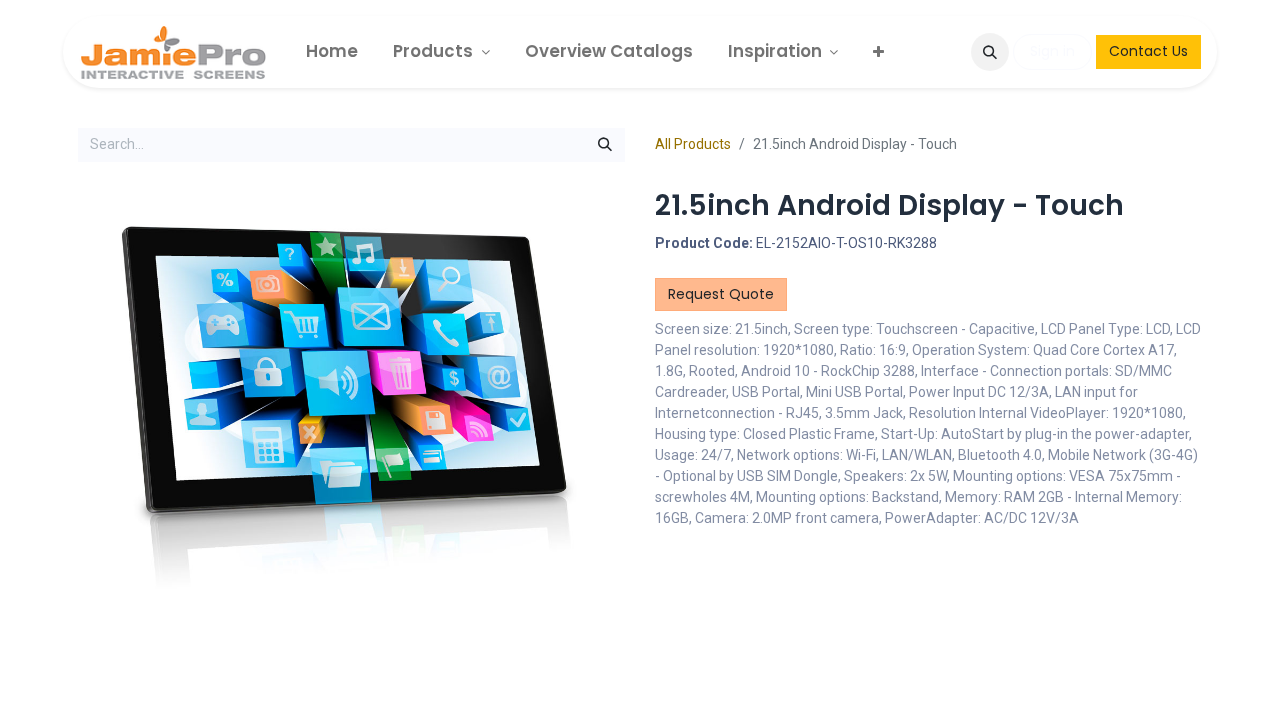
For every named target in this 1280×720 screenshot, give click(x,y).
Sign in (1052, 51)
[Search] (605, 145)
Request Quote (721, 294)
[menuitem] (332, 51)
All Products (693, 144)
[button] (990, 52)
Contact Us (1148, 51)
